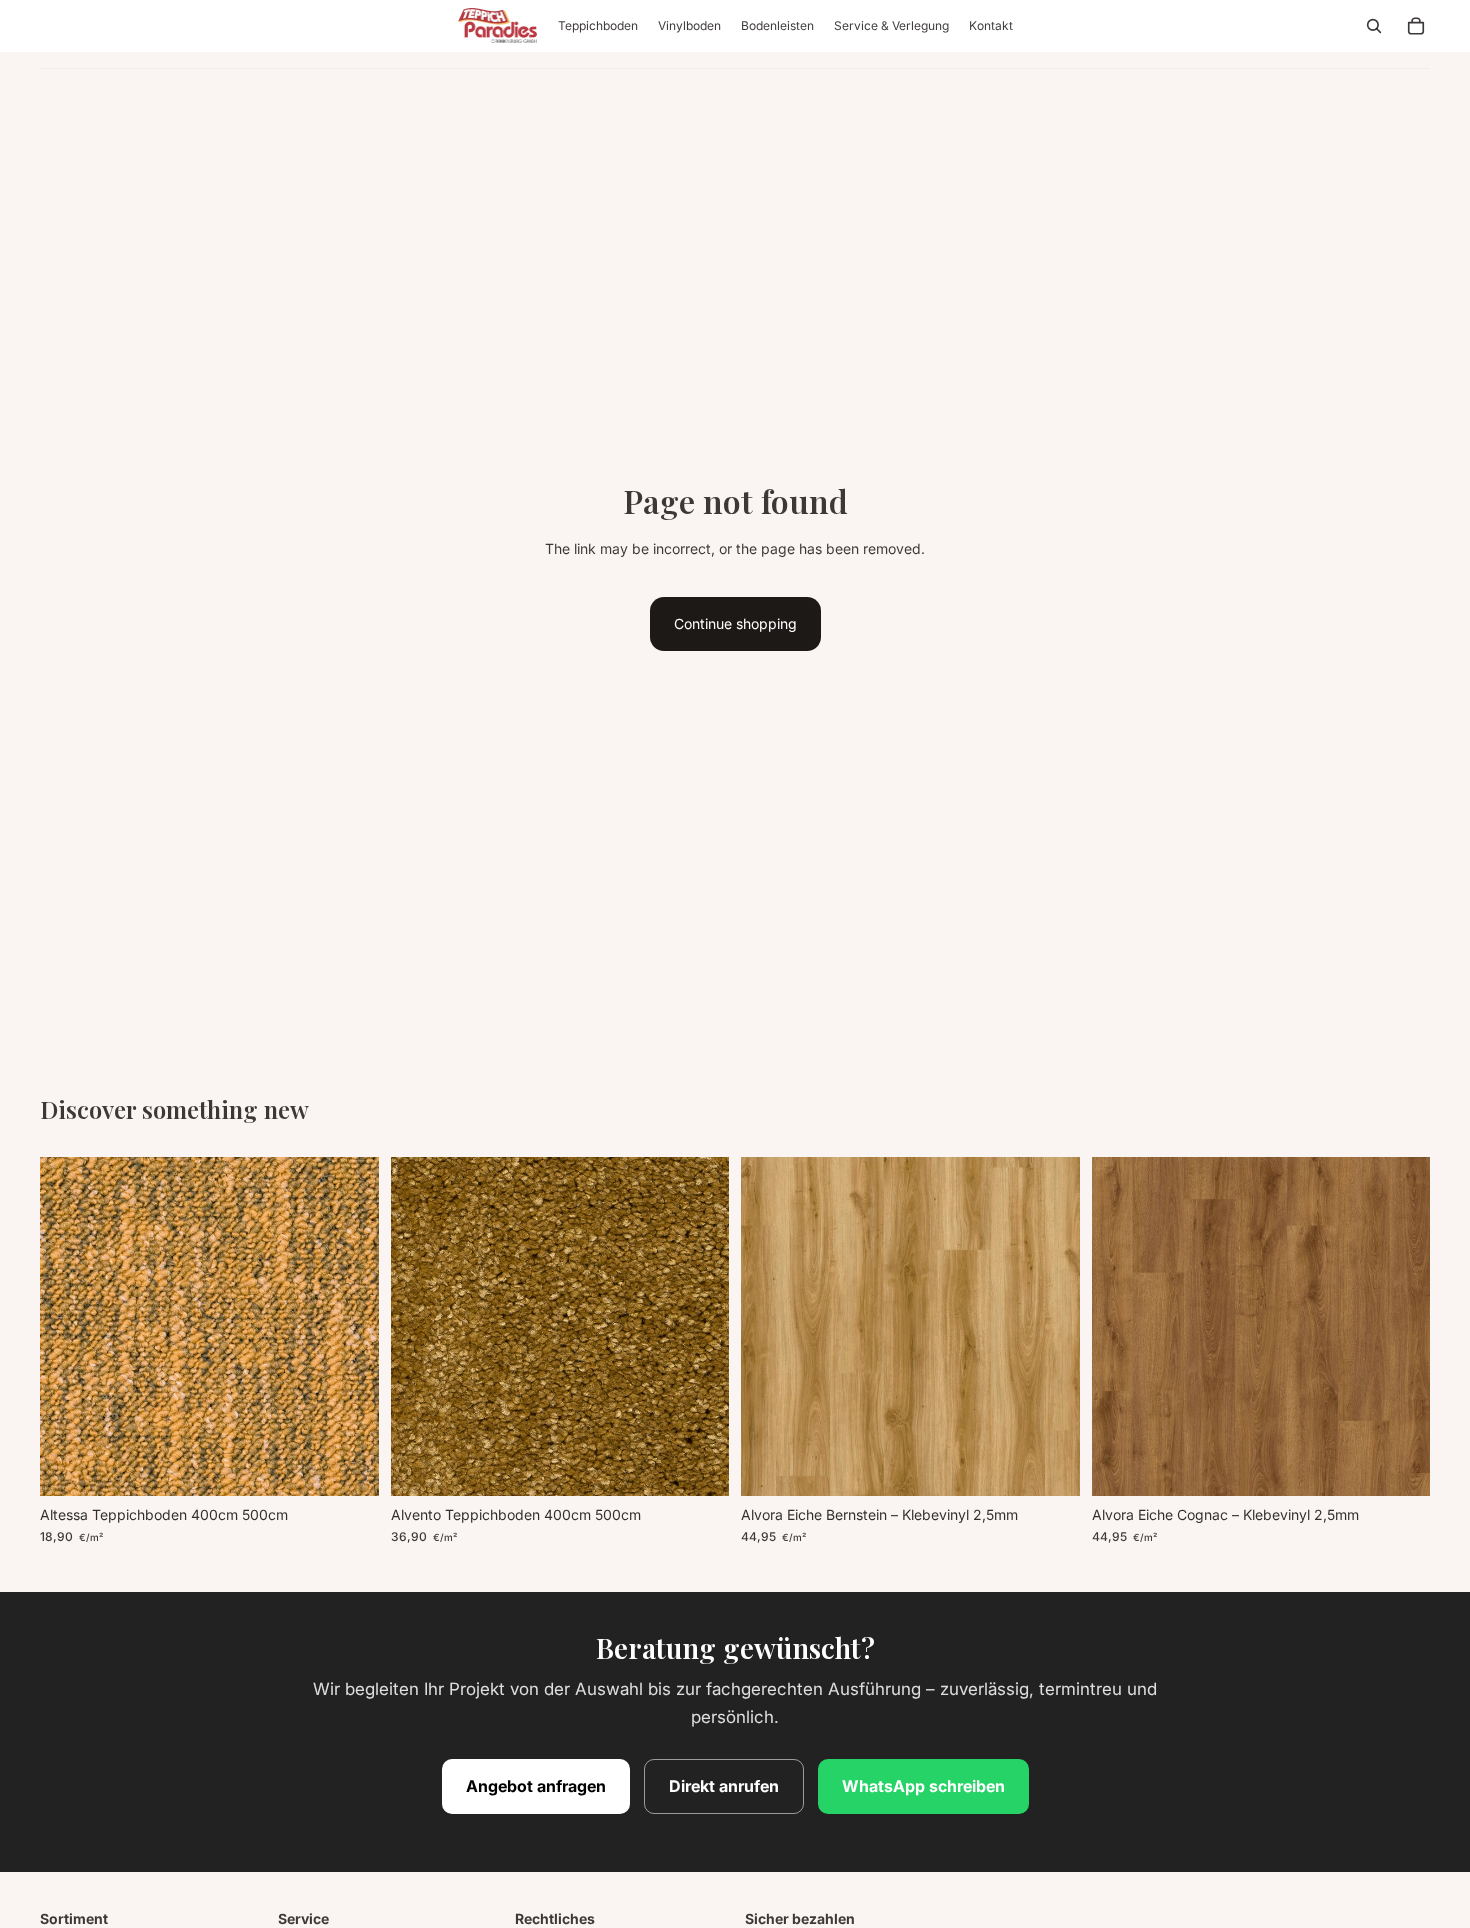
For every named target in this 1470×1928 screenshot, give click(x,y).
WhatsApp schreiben (923, 1786)
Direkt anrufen (724, 1786)
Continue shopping (735, 623)
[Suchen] (1374, 26)
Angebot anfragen (536, 1786)
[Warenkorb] (1416, 26)
